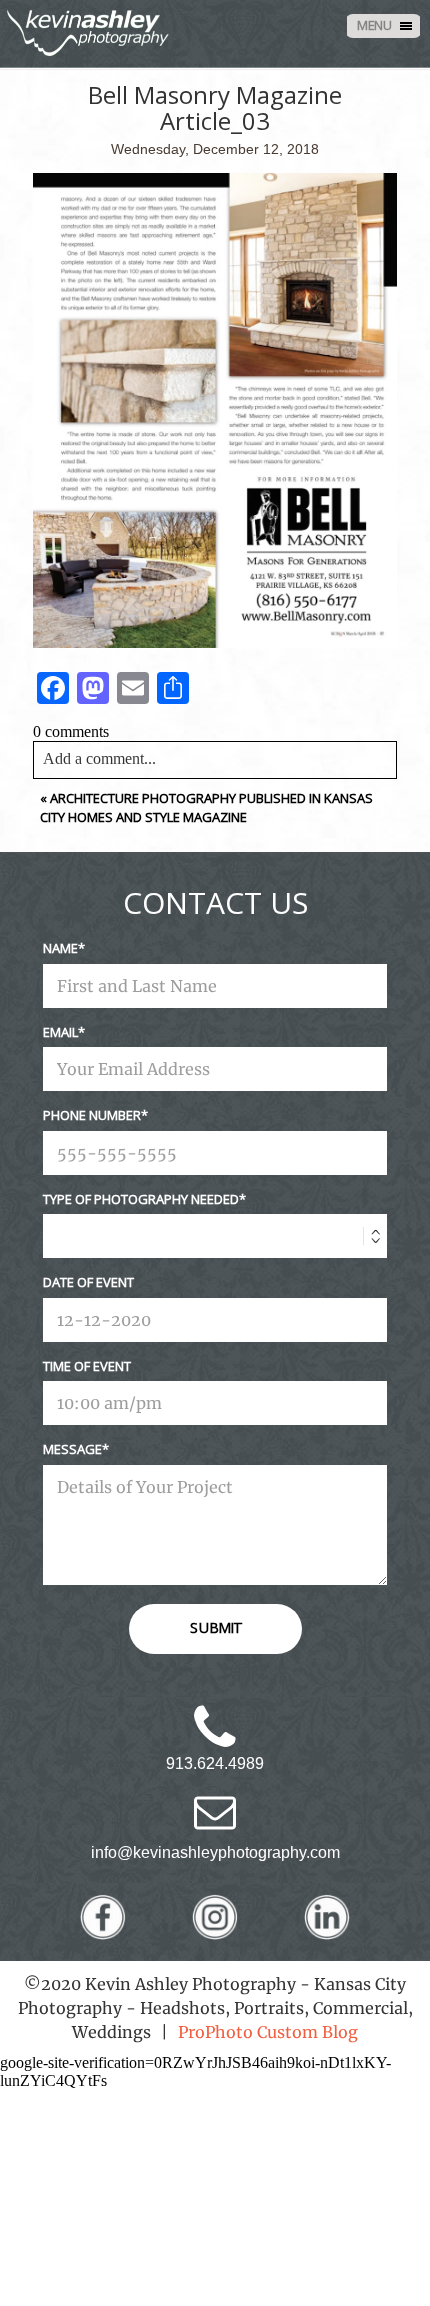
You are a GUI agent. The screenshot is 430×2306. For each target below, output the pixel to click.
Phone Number (92, 1115)
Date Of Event (88, 1282)
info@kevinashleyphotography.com (215, 1852)
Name (60, 948)
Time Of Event (87, 1366)
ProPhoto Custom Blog (268, 2032)
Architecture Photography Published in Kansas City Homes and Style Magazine (206, 808)
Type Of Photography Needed (141, 1199)
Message (72, 1449)
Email (60, 1032)
